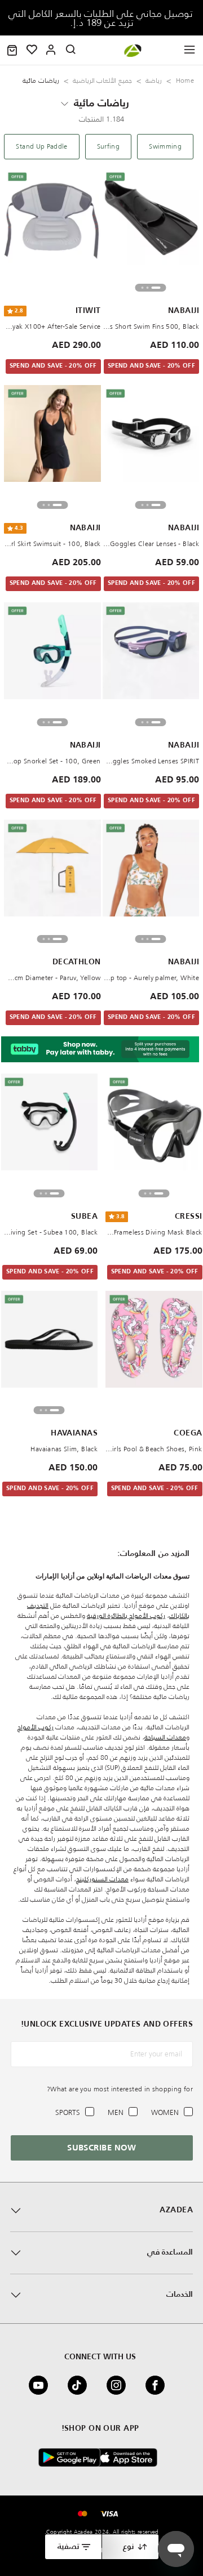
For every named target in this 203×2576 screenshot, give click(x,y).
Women (165, 2112)
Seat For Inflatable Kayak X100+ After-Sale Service (52, 326)
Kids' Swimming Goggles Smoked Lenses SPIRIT (151, 761)
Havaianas (74, 1433)
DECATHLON (77, 962)
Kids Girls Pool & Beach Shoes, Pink (154, 1449)
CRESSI (189, 1217)
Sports (68, 2112)
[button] (12, 50)
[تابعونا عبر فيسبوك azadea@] (158, 2385)
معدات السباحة (165, 1737)
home (185, 80)
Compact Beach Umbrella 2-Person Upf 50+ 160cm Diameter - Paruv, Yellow (52, 978)
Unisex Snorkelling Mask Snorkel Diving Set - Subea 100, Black (50, 1232)
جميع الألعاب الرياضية (102, 80)
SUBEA (84, 1217)
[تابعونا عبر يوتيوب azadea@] (42, 2385)
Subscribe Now (102, 2148)
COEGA (188, 1433)
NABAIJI (184, 311)
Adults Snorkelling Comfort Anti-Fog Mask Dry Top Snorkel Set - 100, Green (52, 761)
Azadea (176, 2210)
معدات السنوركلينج (102, 1879)
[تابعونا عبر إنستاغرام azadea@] (120, 2385)
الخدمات (180, 2295)
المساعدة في (170, 2252)
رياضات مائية (102, 104)
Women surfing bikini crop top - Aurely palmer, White (151, 978)
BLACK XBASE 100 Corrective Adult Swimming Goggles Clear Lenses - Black (151, 544)
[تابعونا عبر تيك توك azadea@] (81, 2385)
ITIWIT (88, 311)
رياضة (154, 80)
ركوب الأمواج (36, 1727)
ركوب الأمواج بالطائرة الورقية (126, 1615)
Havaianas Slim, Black (64, 1449)
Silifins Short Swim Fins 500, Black (151, 326)
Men (116, 2112)
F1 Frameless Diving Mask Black (154, 1232)
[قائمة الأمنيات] (32, 50)
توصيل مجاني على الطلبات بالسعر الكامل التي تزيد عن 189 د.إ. (102, 18)
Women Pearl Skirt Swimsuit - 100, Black (52, 544)
